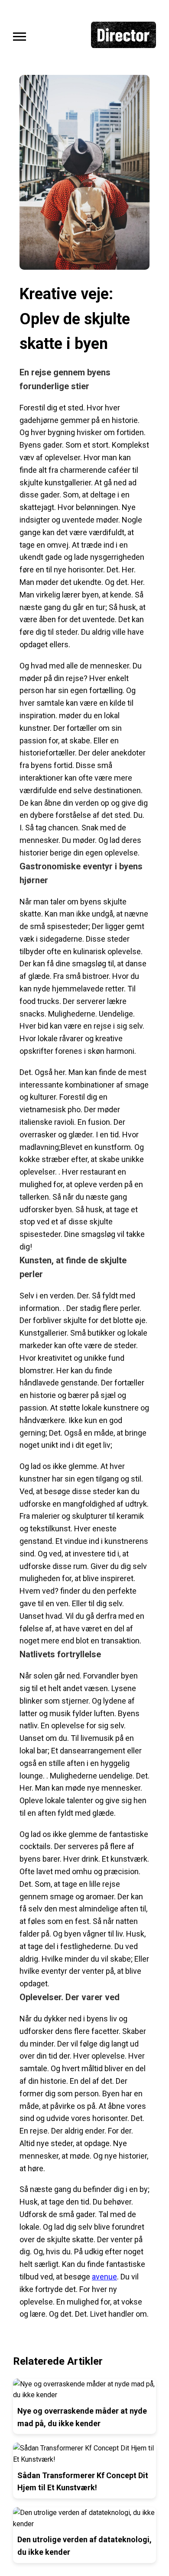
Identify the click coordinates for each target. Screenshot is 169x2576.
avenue (104, 2277)
